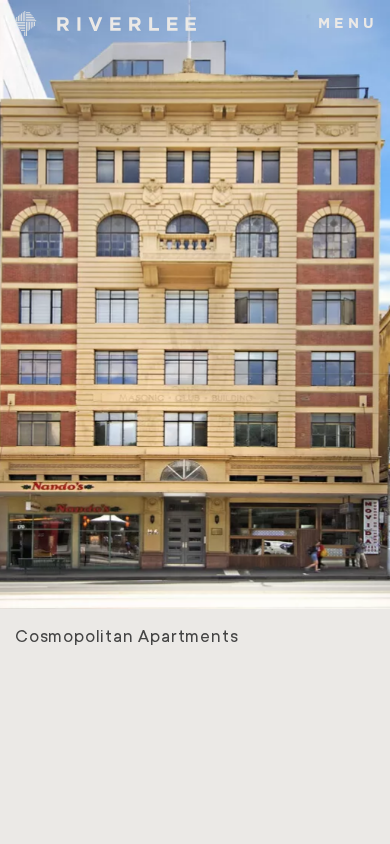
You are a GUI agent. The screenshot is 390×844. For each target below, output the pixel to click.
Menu (348, 22)
